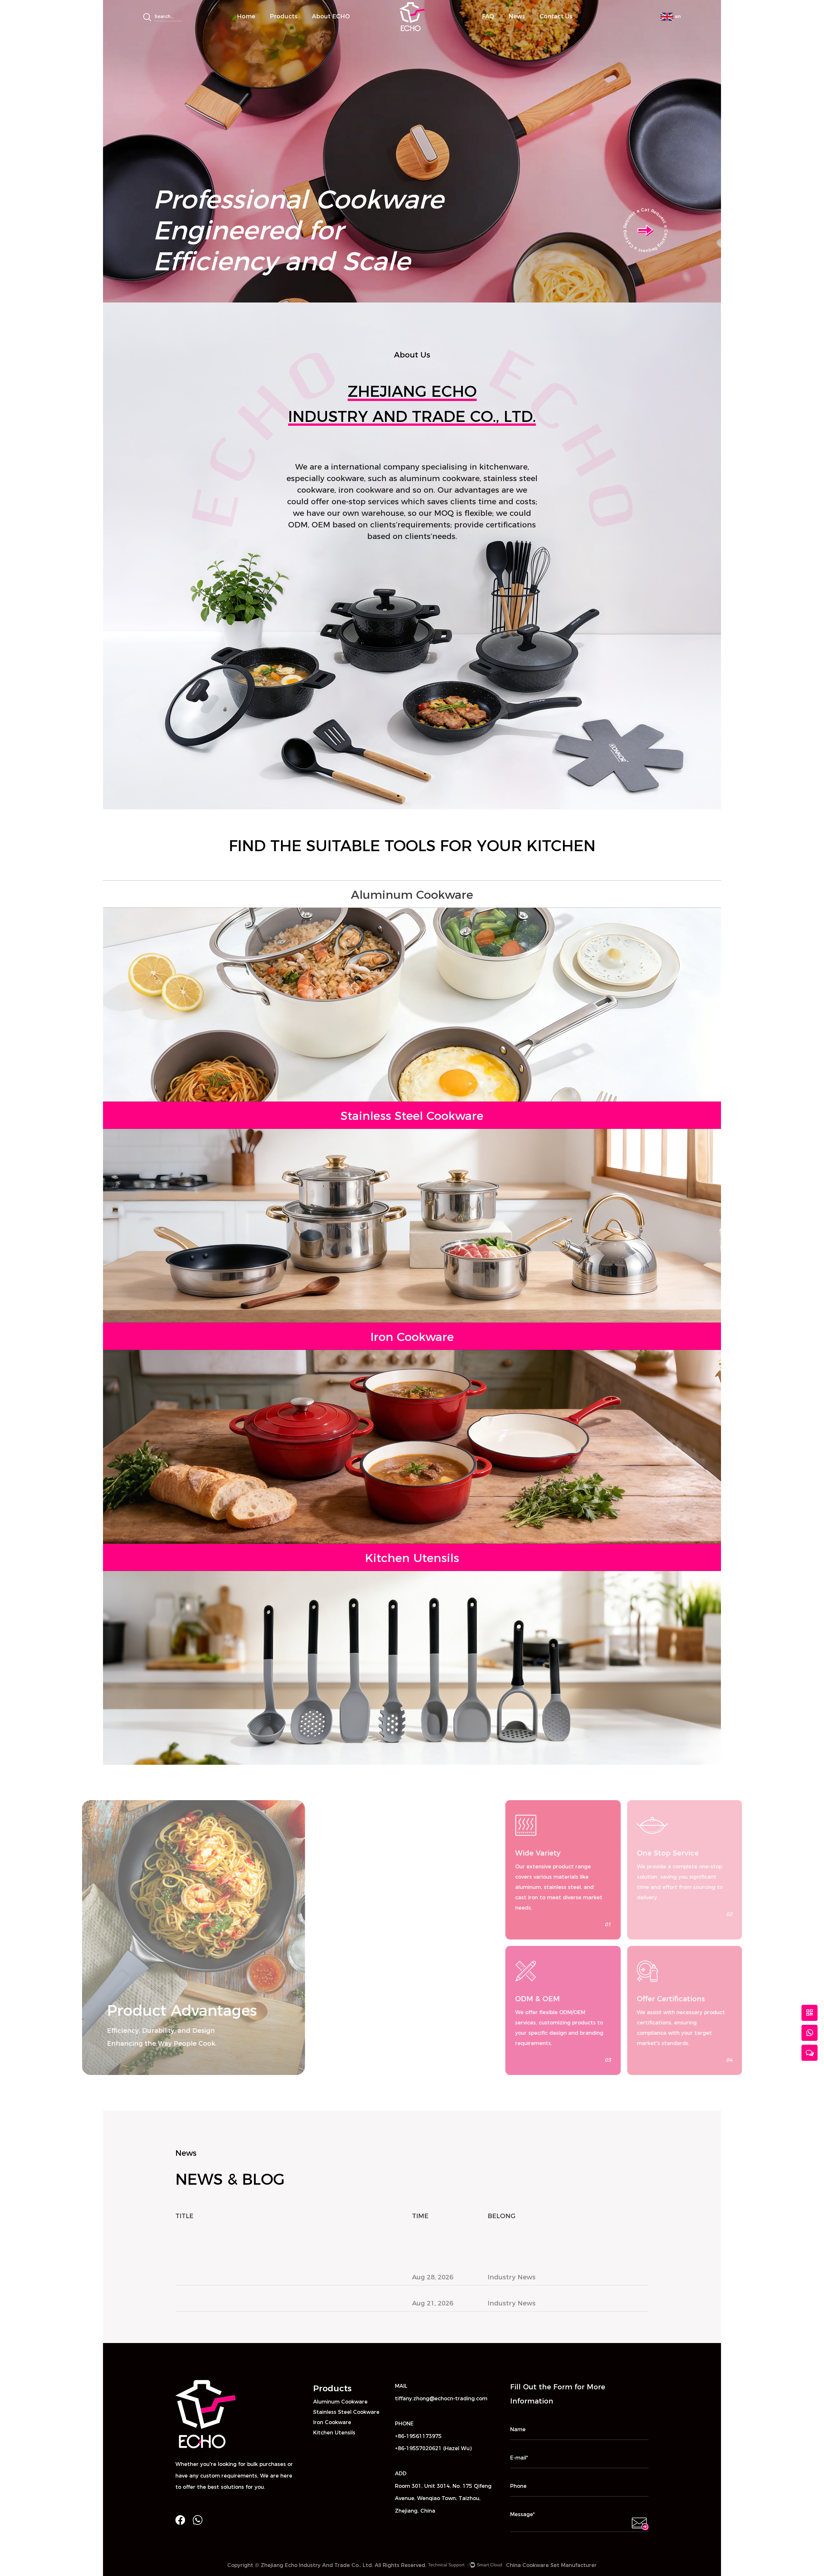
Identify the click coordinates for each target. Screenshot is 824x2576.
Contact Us (556, 16)
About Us (326, 28)
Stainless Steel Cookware (301, 27)
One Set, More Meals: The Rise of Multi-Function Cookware (272, 2293)
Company (327, 27)
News (517, 16)
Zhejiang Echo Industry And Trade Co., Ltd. (317, 2565)
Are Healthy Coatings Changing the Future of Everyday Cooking (281, 2319)
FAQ (488, 16)
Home (246, 16)
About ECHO (331, 16)
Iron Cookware (302, 26)
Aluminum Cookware (297, 28)
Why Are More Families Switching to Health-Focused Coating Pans (286, 2267)
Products (284, 16)
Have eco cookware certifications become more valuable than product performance (279, 2236)
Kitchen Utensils (334, 2433)
